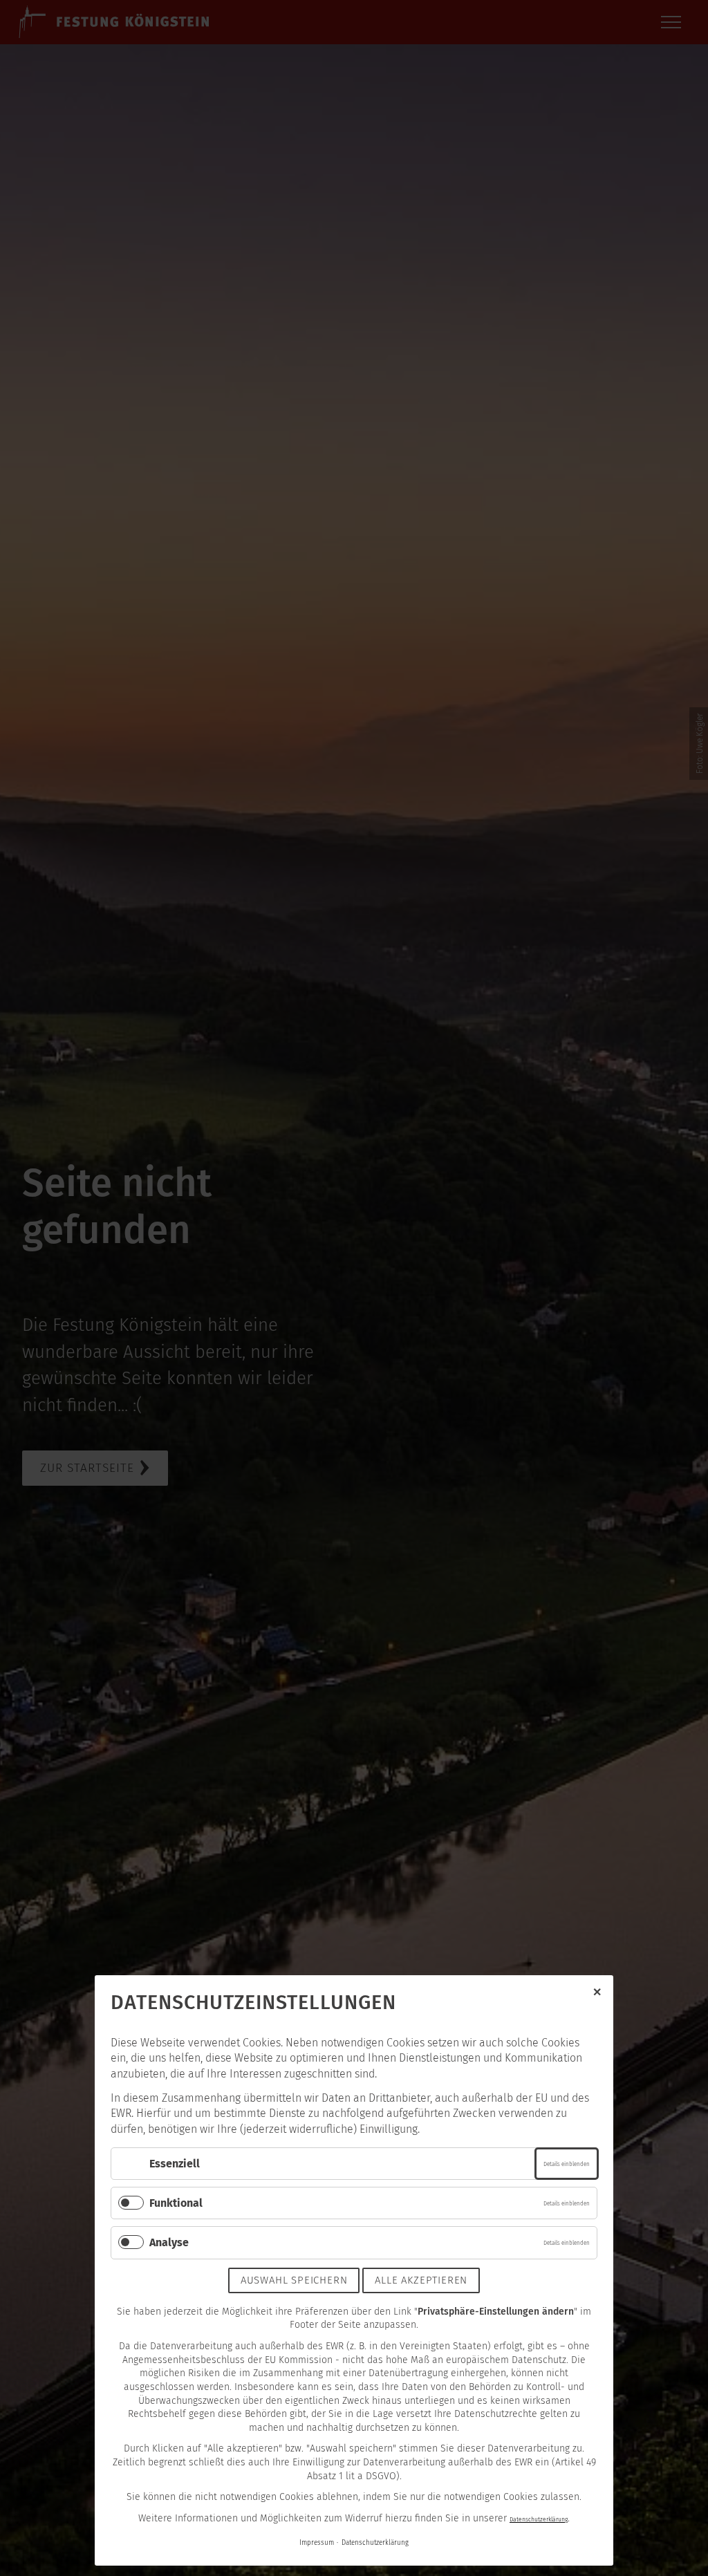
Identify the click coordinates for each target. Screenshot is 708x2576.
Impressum (317, 2543)
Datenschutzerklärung (539, 2519)
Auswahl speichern (294, 2280)
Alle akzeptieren (421, 2280)
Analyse (169, 2242)
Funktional (176, 2203)
